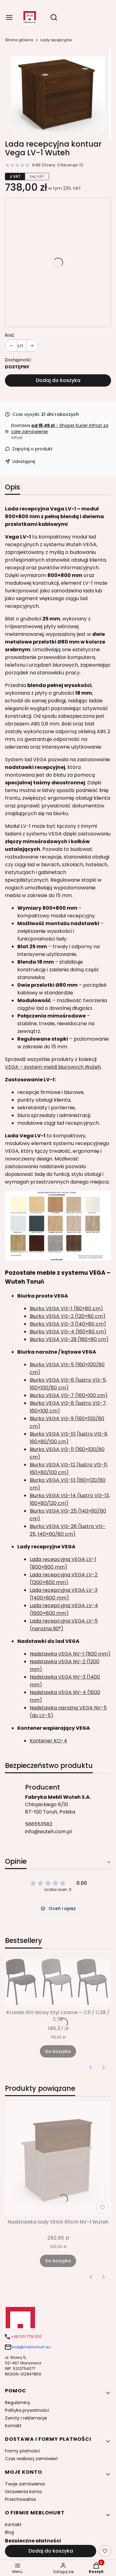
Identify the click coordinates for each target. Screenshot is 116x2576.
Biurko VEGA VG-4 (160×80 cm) (68, 1332)
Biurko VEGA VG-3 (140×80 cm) (68, 1324)
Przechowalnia (20, 2499)
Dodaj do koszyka (58, 380)
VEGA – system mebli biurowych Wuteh (53, 1067)
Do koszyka (58, 2051)
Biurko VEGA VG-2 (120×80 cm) (68, 1316)
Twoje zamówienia (25, 2484)
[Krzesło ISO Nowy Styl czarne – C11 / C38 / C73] (58, 1983)
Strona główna (19, 40)
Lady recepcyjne (56, 40)
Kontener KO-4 (48, 1741)
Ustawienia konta (23, 2492)
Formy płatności (22, 2451)
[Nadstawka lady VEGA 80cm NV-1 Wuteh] (58, 2159)
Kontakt (13, 2426)
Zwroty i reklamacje (26, 2418)
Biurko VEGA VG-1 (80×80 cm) (66, 1308)
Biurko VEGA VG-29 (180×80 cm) (69, 1339)
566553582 (39, 1824)
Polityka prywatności (27, 2410)
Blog (9, 2532)
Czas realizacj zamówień (31, 2459)
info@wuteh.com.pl (48, 1832)
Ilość (10, 335)
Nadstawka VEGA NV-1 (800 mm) (70, 1654)
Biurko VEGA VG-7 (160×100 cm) (69, 1395)
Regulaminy (18, 2403)
